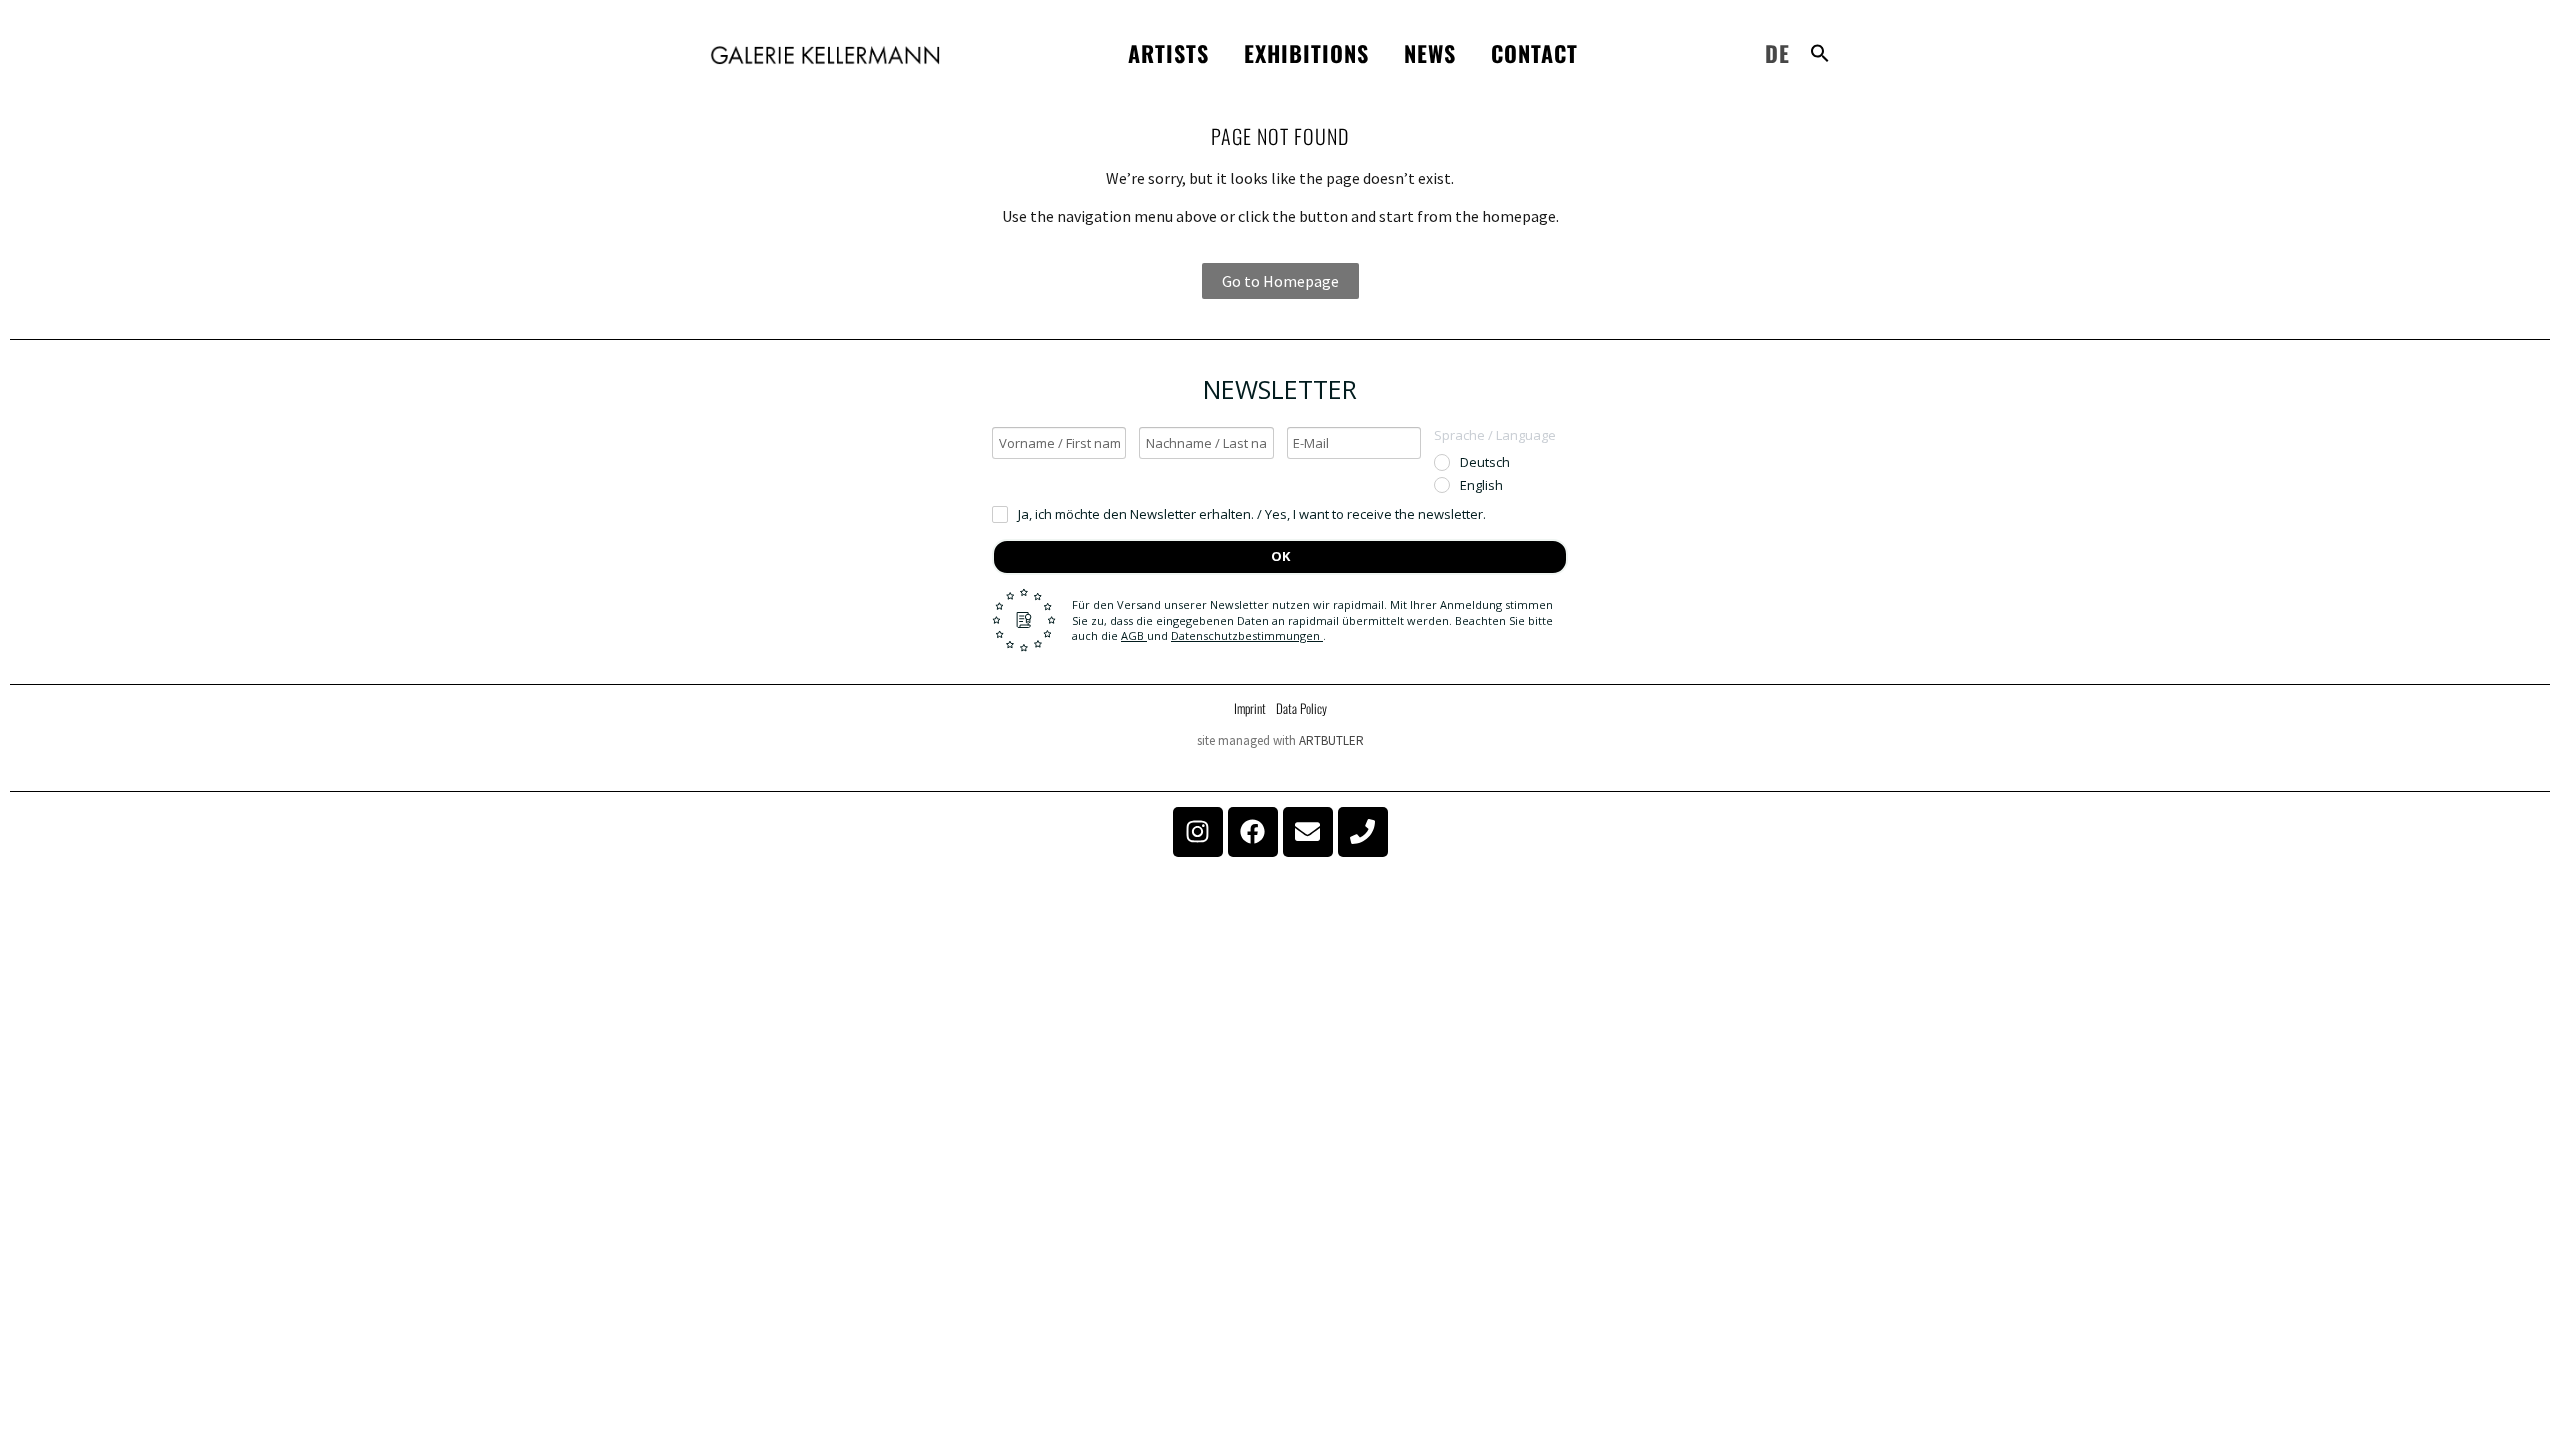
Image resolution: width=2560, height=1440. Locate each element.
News (1430, 53)
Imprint (1250, 708)
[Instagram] (1198, 832)
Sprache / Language (1495, 435)
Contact (1534, 53)
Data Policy (1301, 708)
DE (1777, 53)
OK (1280, 556)
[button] (1820, 53)
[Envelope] (1308, 832)
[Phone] (1363, 832)
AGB (1134, 635)
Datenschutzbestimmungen (1247, 635)
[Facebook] (1253, 832)
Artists (1168, 53)
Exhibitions (1306, 53)
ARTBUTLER (1331, 740)
